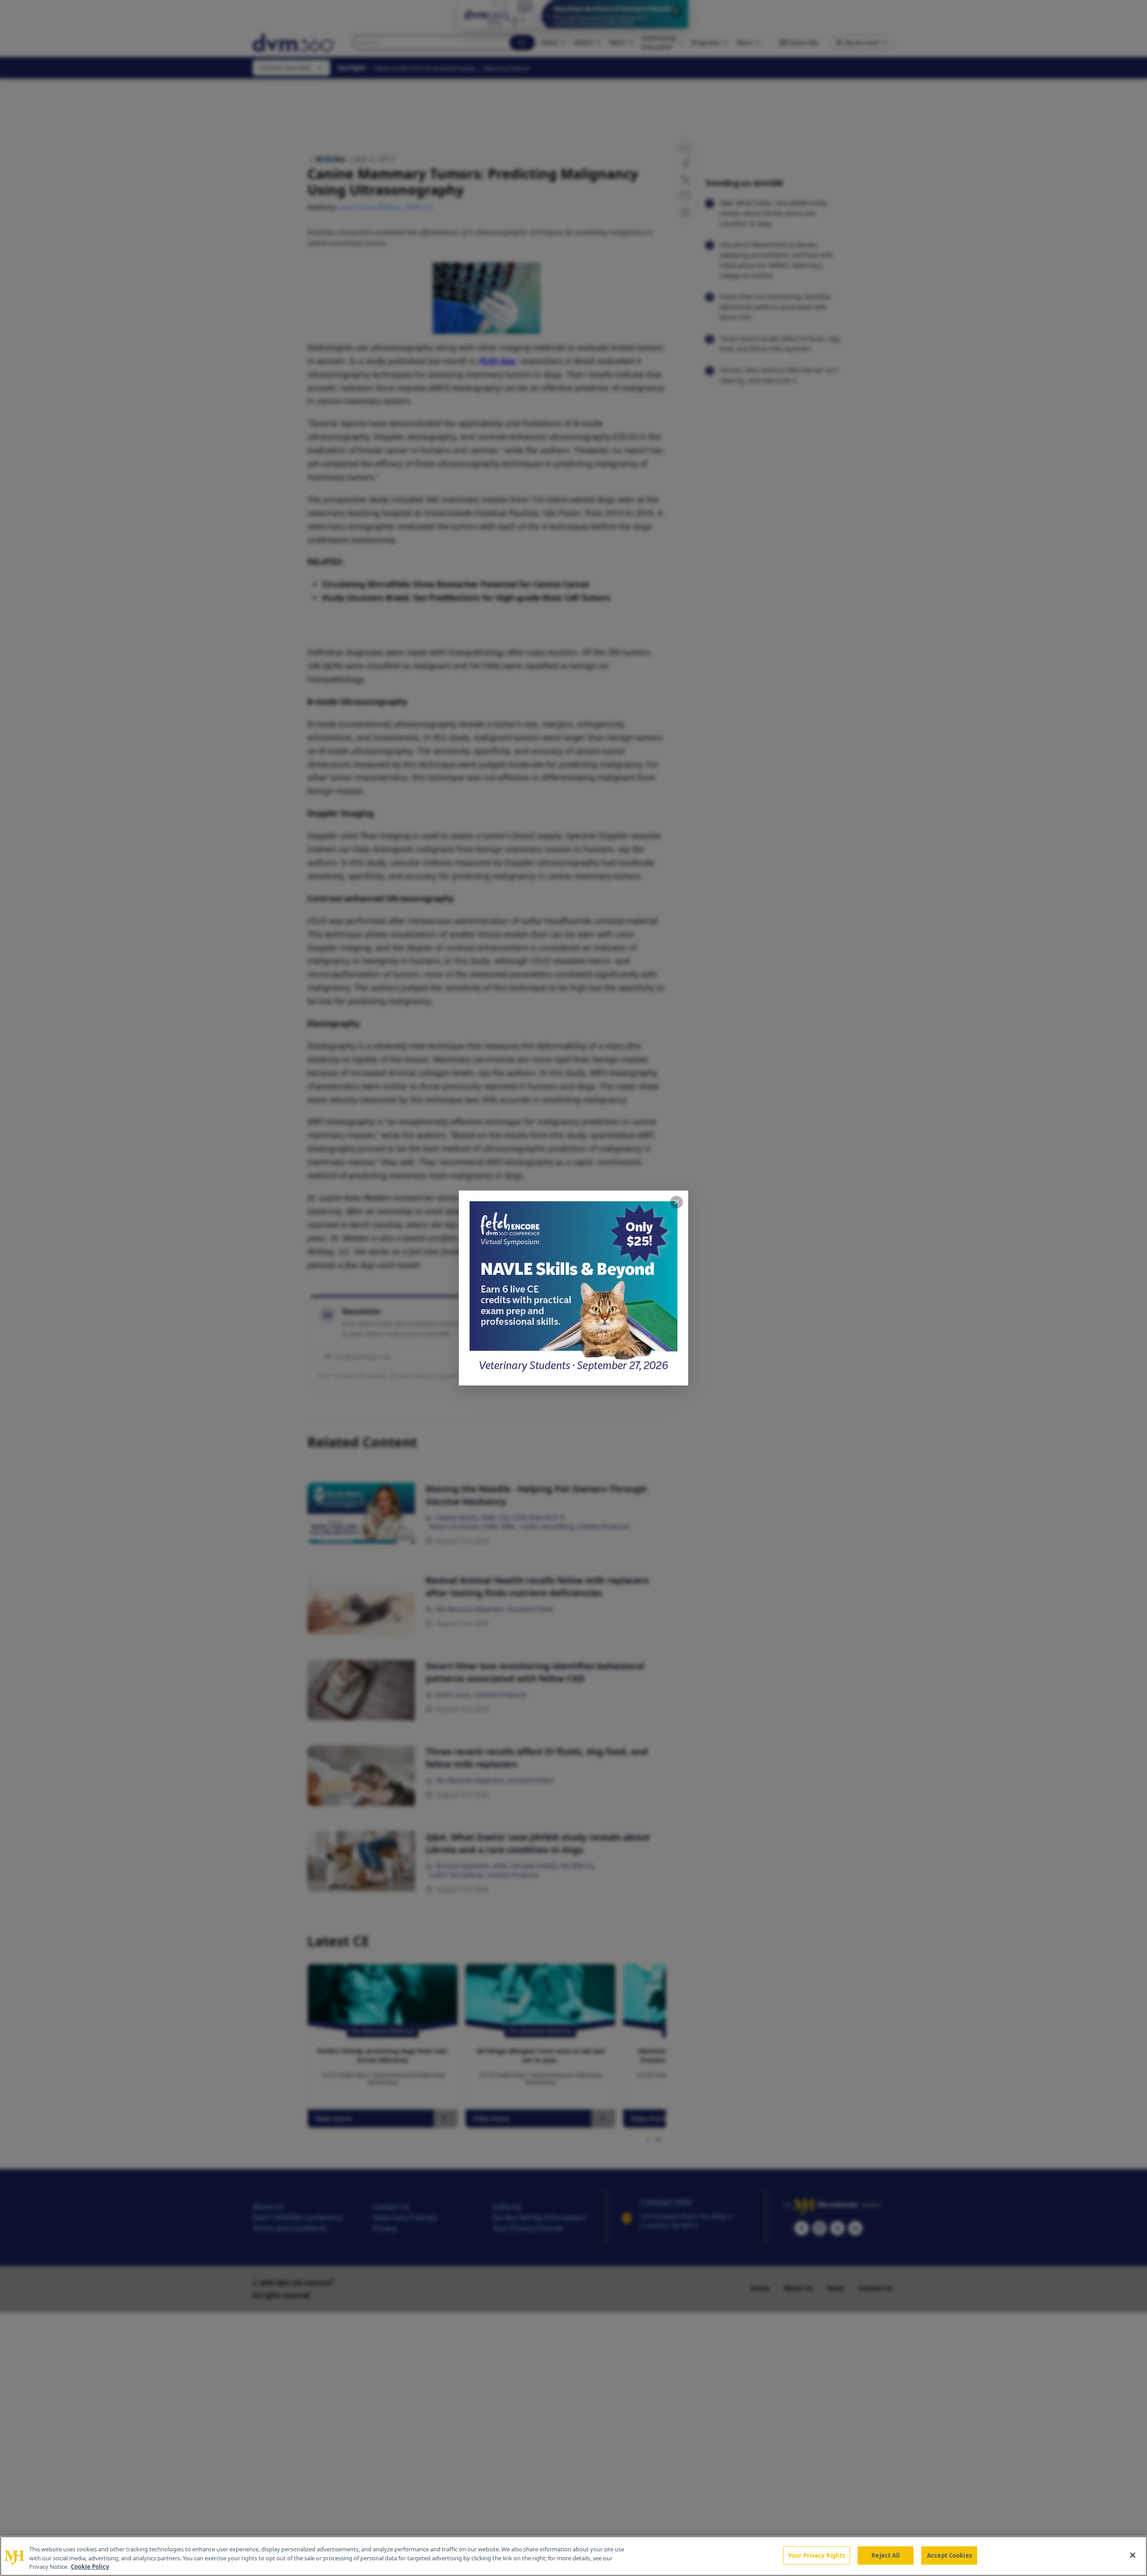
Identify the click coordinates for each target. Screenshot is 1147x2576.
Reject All (886, 2555)
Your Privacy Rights (817, 2555)
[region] (573, 2556)
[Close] (1133, 2555)
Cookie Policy (90, 2567)
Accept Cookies (949, 2555)
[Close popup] (677, 1202)
